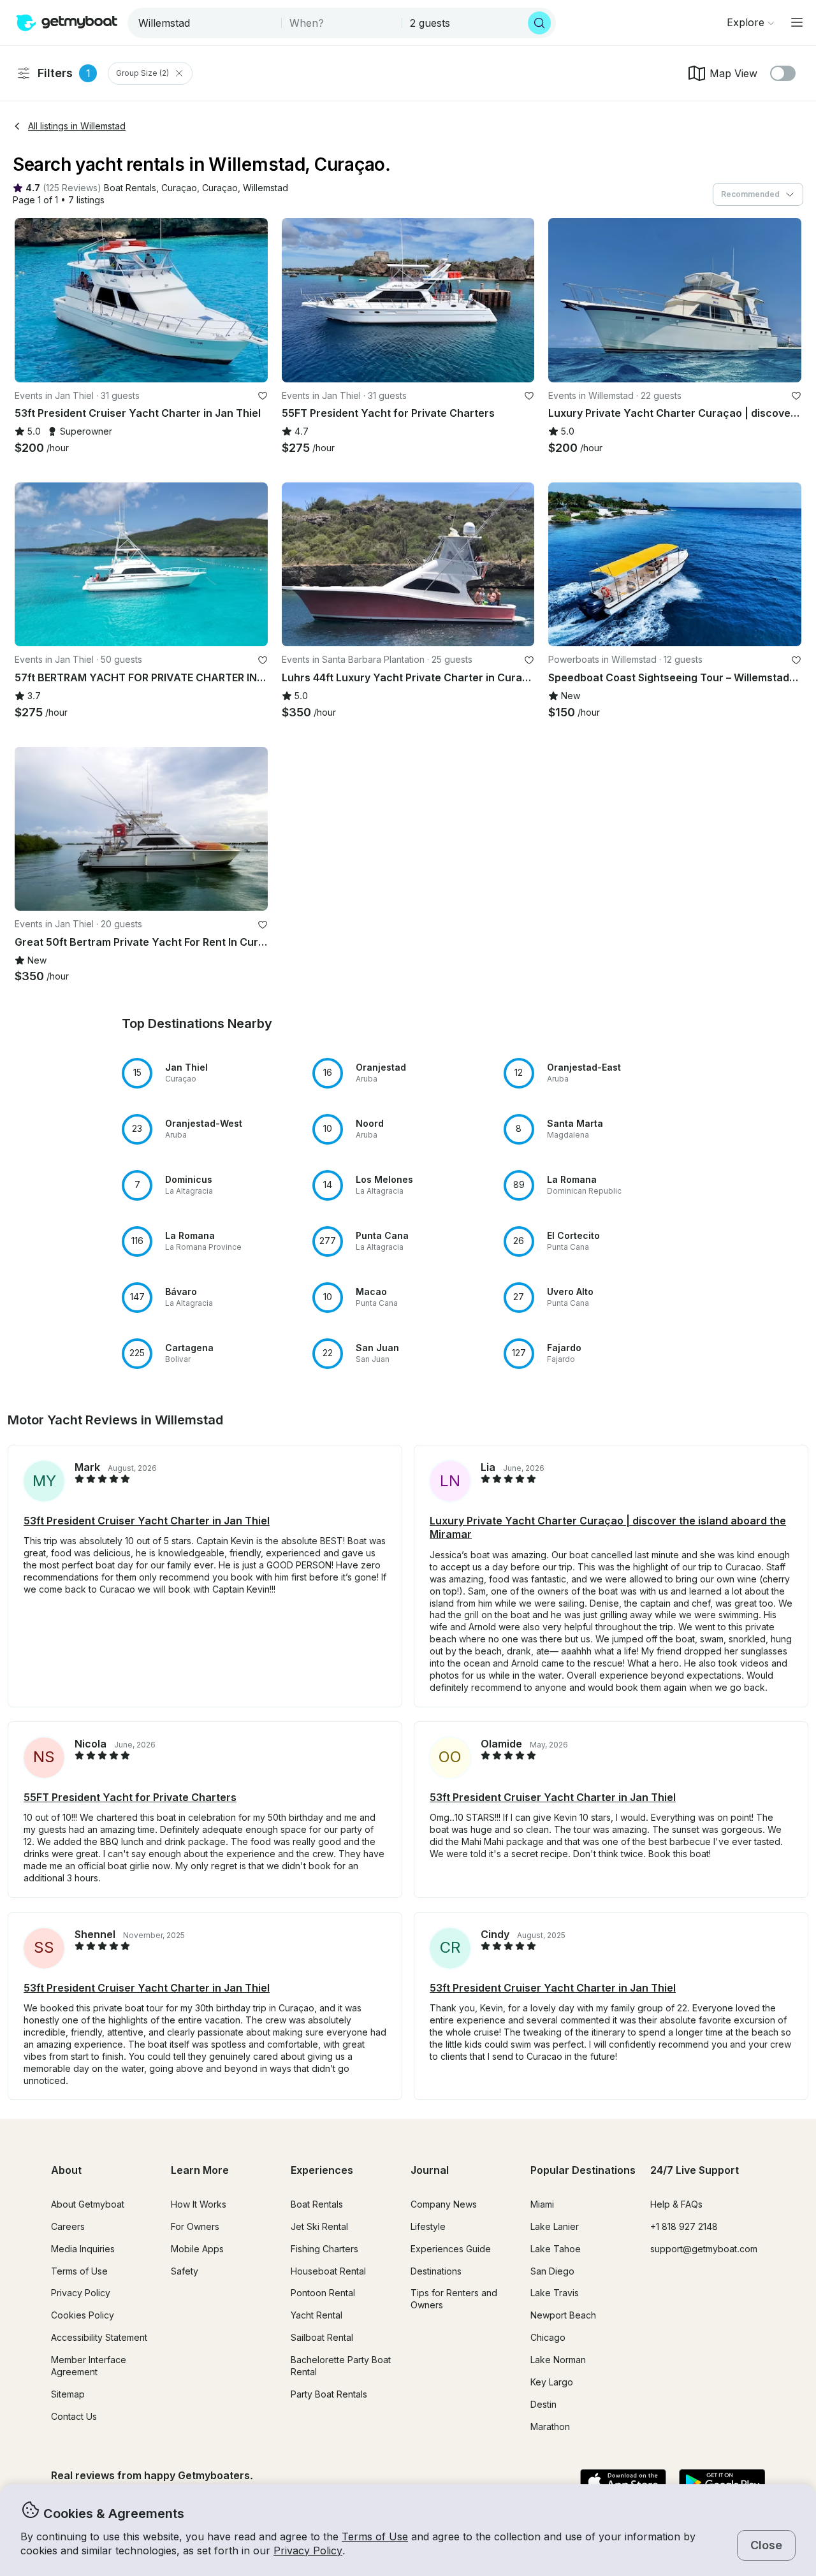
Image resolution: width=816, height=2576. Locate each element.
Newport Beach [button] (563, 2315)
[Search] (539, 23)
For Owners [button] (195, 2226)
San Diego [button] (552, 2271)
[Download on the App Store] (623, 2483)
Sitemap (68, 2394)
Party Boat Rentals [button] (329, 2394)
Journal (430, 2170)
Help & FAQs (676, 2204)
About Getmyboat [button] (88, 2204)
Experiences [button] (322, 2170)
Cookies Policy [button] (83, 2315)
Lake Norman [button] (558, 2360)
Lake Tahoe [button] (556, 2249)
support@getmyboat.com (704, 2249)
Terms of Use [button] (375, 2536)
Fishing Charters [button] (324, 2249)
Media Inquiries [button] (83, 2249)
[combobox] (206, 23)
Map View (733, 73)
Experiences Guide (451, 2249)
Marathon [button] (550, 2427)
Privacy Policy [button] (308, 2551)
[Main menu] (797, 22)
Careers (68, 2226)
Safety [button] (185, 2271)
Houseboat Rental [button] (328, 2271)
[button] (130, 188)
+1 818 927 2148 (684, 2226)
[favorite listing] (263, 396)
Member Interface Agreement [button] (89, 2366)
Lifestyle (428, 2226)
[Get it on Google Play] (722, 2483)
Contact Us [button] (74, 2416)
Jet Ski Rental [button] (319, 2226)
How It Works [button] (199, 2204)
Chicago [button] (548, 2337)
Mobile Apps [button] (197, 2249)
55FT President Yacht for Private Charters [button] (130, 1797)
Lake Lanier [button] (555, 2226)
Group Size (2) (142, 73)
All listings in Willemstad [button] (77, 126)
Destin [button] (543, 2404)
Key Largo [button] (552, 2382)
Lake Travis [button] (555, 2293)
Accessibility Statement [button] (99, 2337)
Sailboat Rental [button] (322, 2337)
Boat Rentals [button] (317, 2204)
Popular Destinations (583, 2170)
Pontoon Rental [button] (323, 2293)
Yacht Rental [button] (317, 2315)
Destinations (436, 2271)
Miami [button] (542, 2204)
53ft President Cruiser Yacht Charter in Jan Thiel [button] (147, 1521)
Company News (444, 2204)
